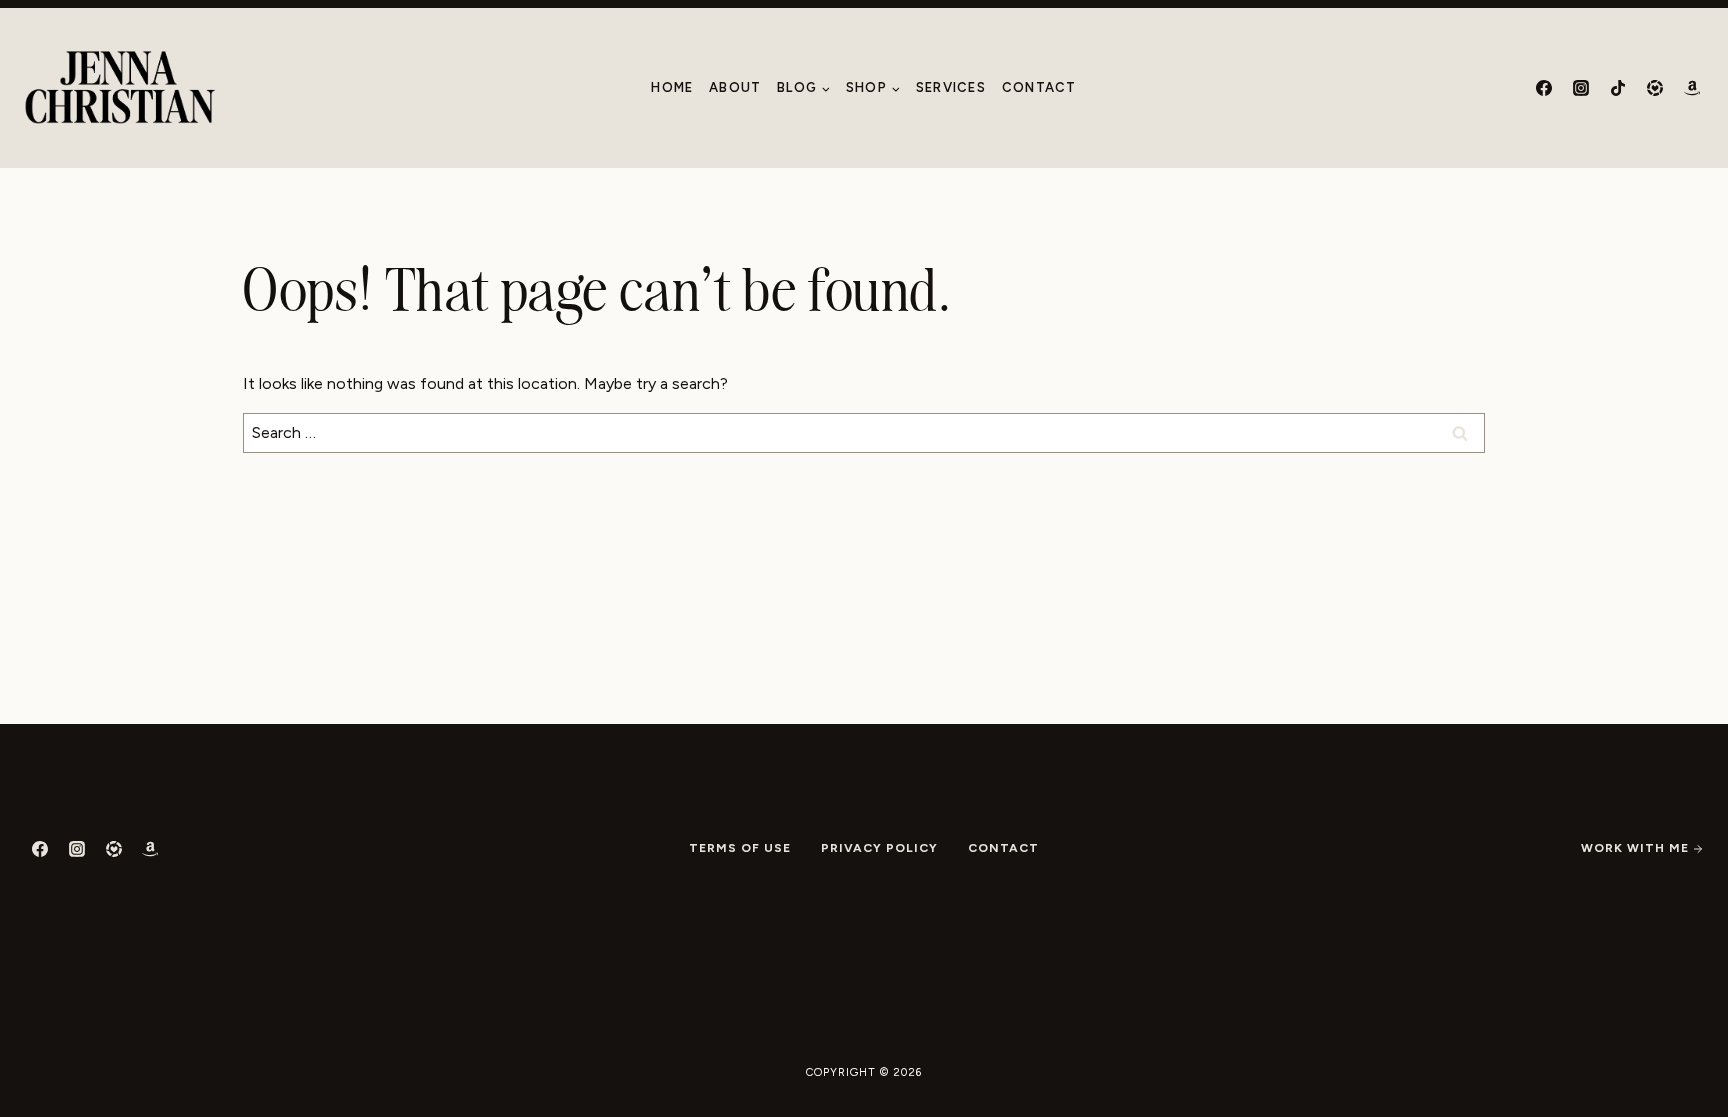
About (735, 87)
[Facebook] (1544, 88)
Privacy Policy (879, 848)
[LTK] (1655, 88)
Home (672, 87)
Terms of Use (740, 848)
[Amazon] (1692, 88)
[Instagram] (1581, 88)
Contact (1039, 87)
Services (951, 87)
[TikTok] (1618, 88)
